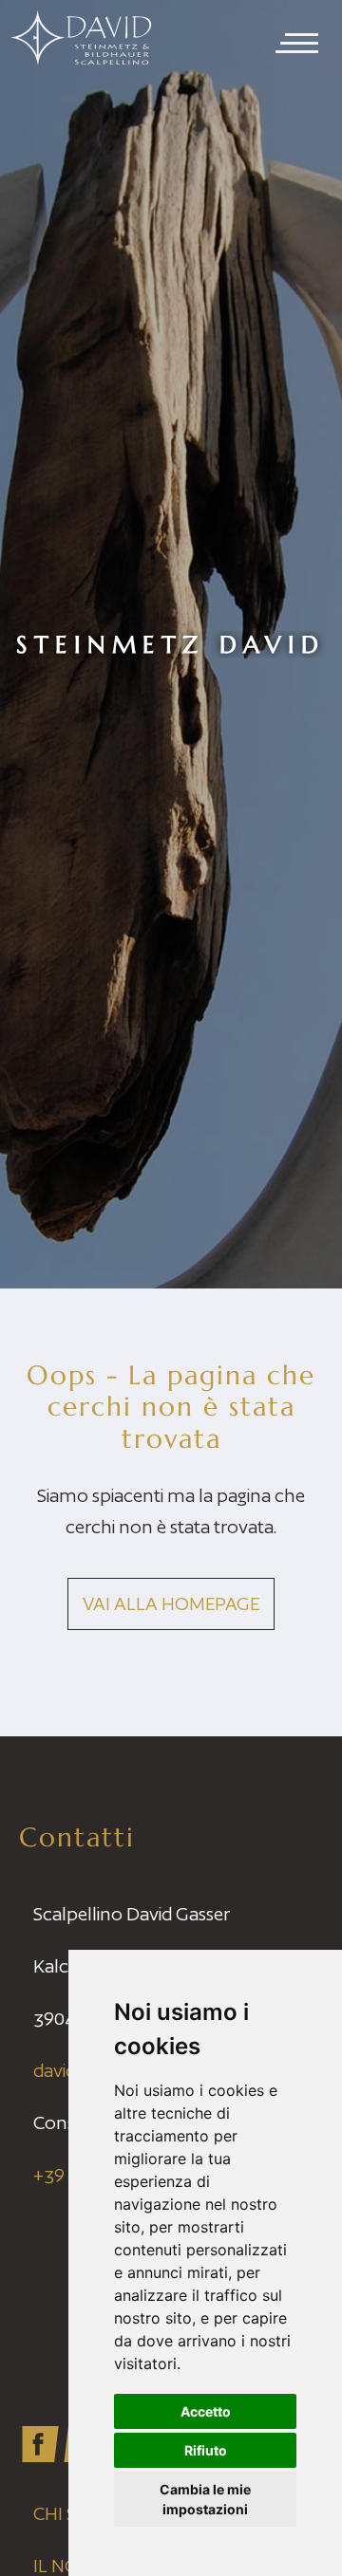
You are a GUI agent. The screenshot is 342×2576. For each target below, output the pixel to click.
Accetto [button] (206, 2411)
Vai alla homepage (171, 1603)
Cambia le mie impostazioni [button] (205, 2499)
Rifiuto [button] (206, 2450)
